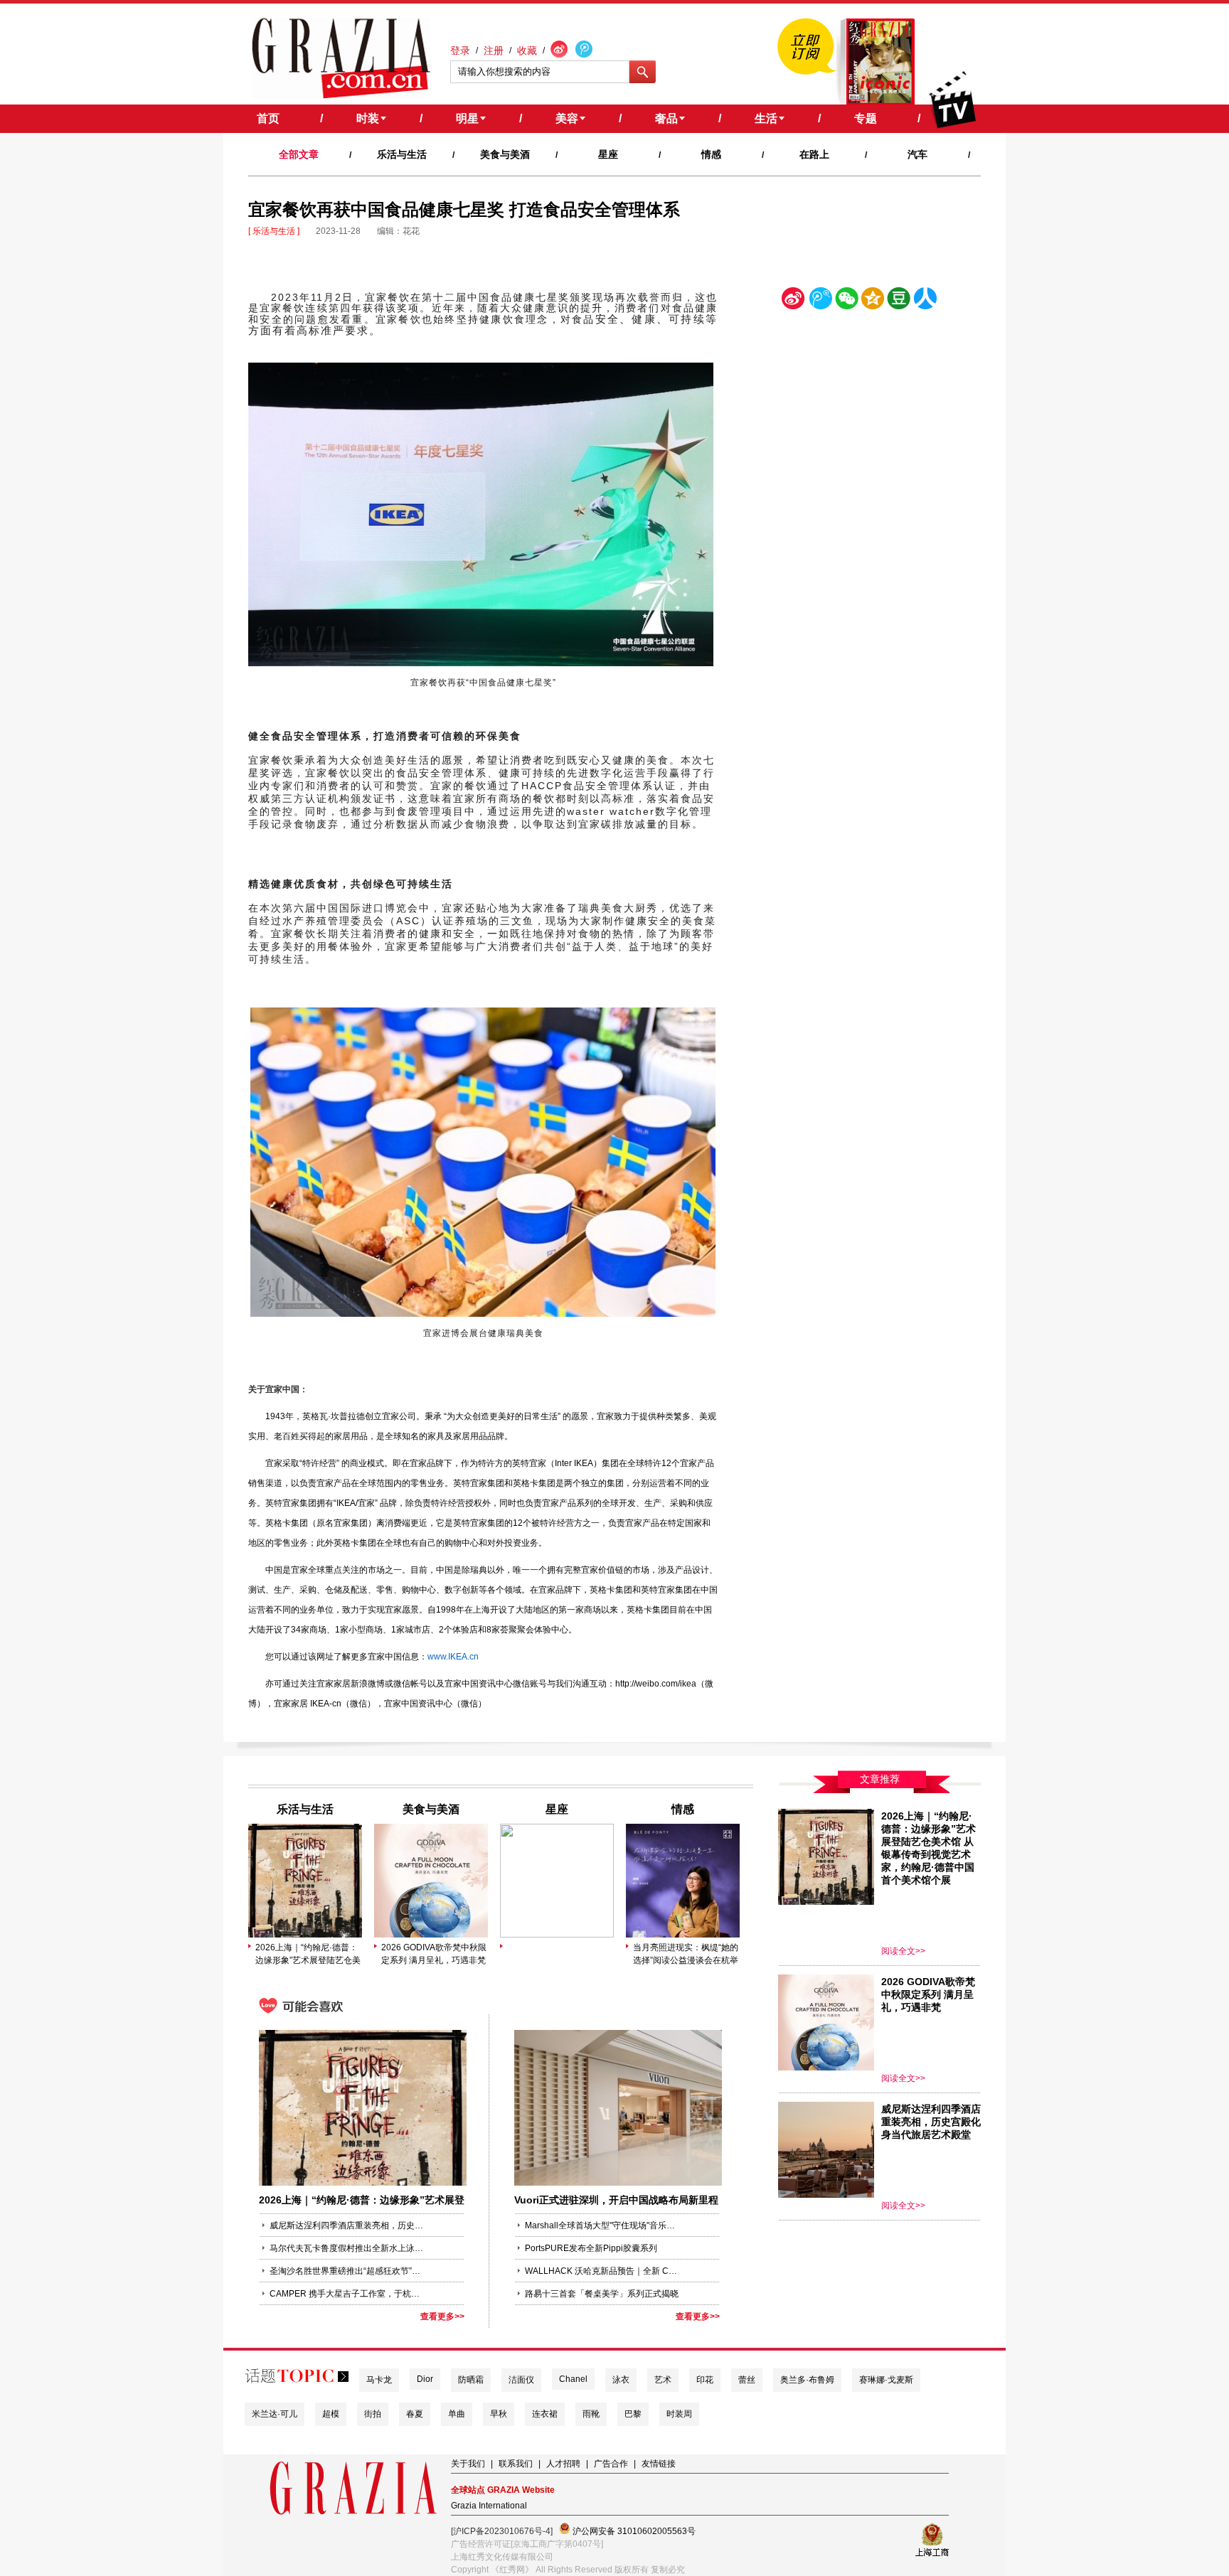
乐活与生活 (402, 154)
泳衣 (621, 2380)
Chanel (573, 2379)
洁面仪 (521, 2380)
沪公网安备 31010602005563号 (633, 2531)
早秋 (499, 2414)
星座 (608, 154)
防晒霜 (471, 2380)
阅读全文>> (903, 1951)
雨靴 (591, 2414)
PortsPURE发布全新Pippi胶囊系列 (591, 2248)
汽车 (917, 154)
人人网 (925, 301)
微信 (846, 301)
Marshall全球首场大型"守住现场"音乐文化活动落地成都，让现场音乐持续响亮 (603, 2225)
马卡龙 (379, 2380)
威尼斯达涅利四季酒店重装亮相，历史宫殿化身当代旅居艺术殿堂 (348, 2225)
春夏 (415, 2414)
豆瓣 (899, 301)
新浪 (794, 301)
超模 (331, 2414)
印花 (705, 2380)
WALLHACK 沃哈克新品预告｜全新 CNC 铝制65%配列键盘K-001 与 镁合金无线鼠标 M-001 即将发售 (603, 2271)
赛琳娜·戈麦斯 (886, 2380)
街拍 (373, 2414)
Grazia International (489, 2506)
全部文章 (299, 154)
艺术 (663, 2380)
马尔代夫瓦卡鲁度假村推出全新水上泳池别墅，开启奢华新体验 (348, 2248)
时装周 (679, 2414)
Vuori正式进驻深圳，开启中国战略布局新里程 (616, 2200)
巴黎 (633, 2414)
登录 (460, 50)
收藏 (527, 50)
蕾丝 (747, 2380)
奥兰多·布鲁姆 (807, 2380)
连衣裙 (545, 2414)
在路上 (814, 154)
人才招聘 (563, 2464)
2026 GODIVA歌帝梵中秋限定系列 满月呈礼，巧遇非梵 (434, 1954)
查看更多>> (442, 2316)
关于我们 (468, 2464)
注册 (494, 50)
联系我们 (516, 2464)
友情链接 (659, 2464)
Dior (425, 2379)
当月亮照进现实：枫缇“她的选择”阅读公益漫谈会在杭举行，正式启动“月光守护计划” (686, 1955)
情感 (711, 154)
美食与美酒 (505, 154)
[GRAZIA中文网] (341, 58)
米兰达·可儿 (275, 2414)
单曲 (457, 2414)
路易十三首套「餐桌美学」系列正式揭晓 (602, 2294)
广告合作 (611, 2464)
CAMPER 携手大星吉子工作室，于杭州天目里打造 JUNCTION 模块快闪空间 (348, 2294)
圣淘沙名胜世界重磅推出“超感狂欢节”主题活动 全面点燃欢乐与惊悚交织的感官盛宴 (348, 2271)
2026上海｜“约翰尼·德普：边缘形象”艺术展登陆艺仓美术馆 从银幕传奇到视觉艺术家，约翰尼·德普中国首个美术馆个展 (308, 1955)
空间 (873, 301)
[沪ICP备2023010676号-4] (502, 2531)
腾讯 (820, 301)
